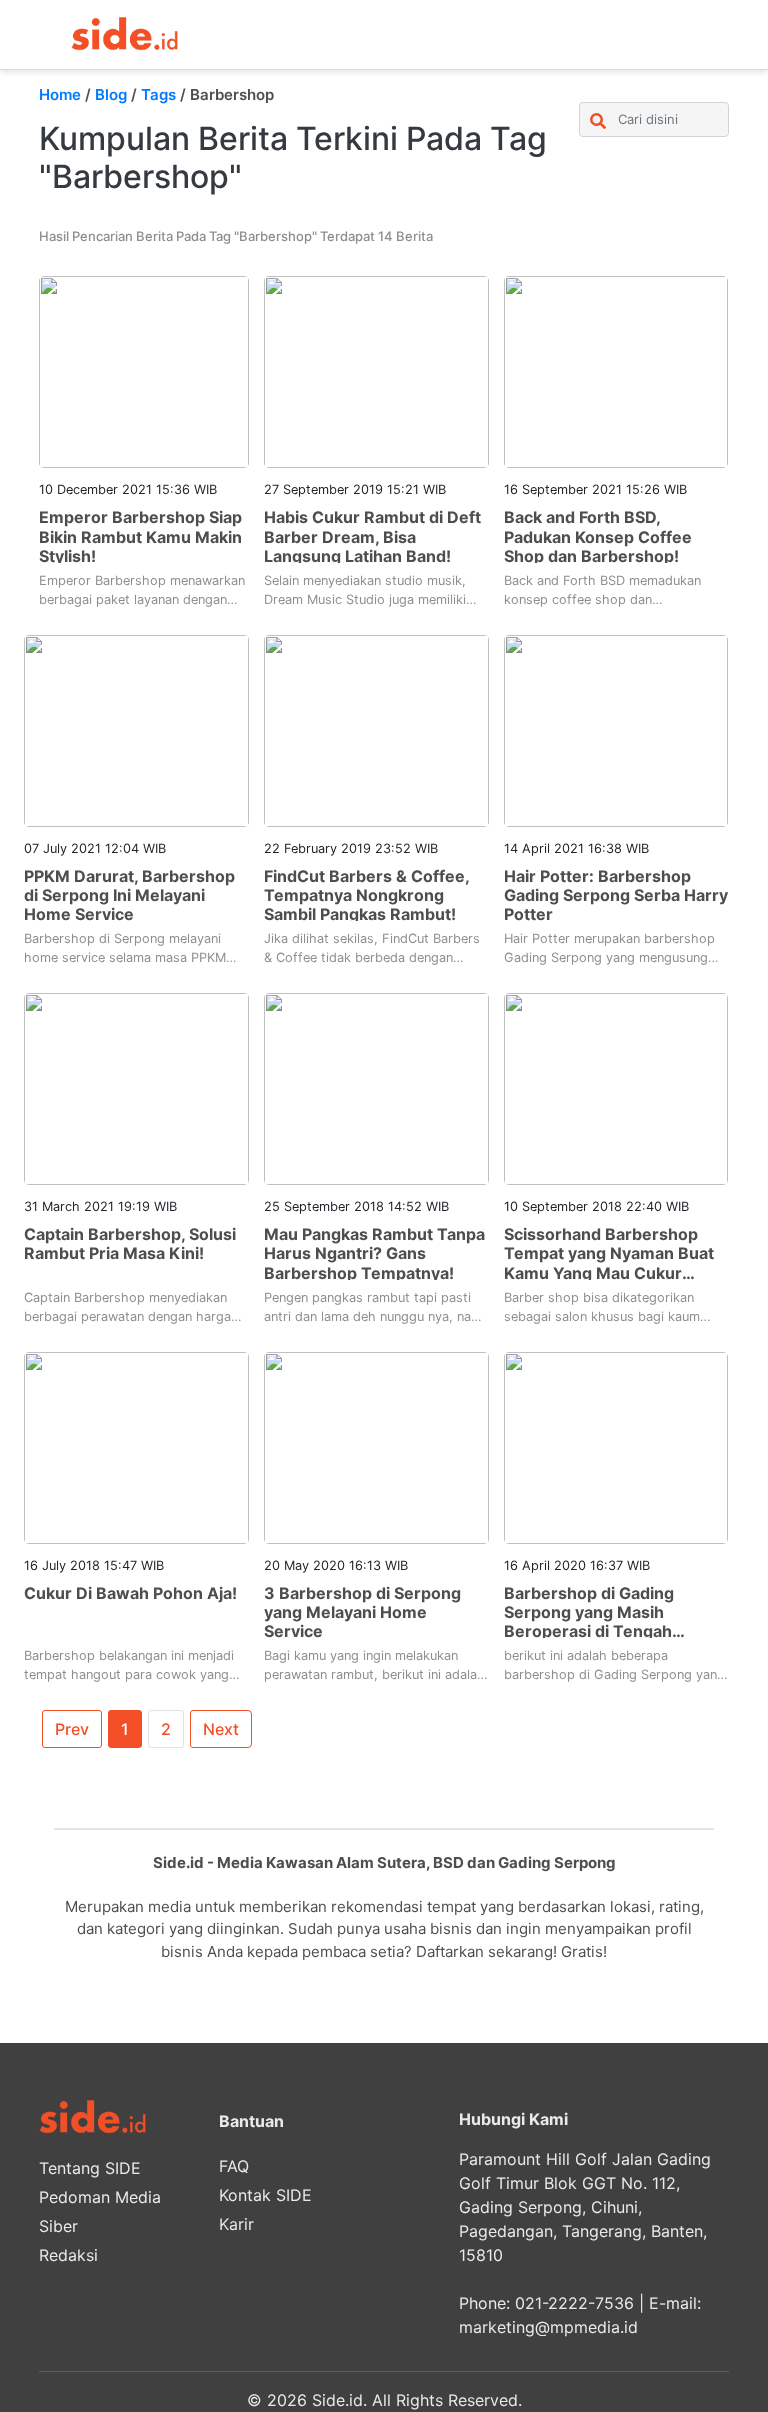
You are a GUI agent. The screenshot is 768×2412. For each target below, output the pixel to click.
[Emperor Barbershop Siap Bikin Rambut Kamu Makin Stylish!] (144, 371)
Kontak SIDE (265, 2195)
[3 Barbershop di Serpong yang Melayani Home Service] (376, 1446)
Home (60, 94)
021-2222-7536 (574, 2303)
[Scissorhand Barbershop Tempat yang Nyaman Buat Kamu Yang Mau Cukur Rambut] (616, 1088)
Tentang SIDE (90, 2168)
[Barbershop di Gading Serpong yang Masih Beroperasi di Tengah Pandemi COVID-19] (616, 1446)
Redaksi (68, 2255)
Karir (236, 2224)
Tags (158, 94)
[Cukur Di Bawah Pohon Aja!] (136, 1446)
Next (221, 1729)
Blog (111, 94)
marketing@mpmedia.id (548, 2327)
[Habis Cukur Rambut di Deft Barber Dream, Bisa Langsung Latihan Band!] (376, 371)
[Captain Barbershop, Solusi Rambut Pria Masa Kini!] (136, 1088)
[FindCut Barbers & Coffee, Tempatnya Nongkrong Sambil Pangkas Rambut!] (376, 729)
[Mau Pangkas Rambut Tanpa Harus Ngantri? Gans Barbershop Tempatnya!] (376, 1088)
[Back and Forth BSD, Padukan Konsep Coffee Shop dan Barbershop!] (616, 371)
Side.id (337, 2400)
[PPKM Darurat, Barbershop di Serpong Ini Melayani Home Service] (136, 729)
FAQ (234, 2166)
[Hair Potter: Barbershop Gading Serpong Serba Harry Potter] (616, 729)
